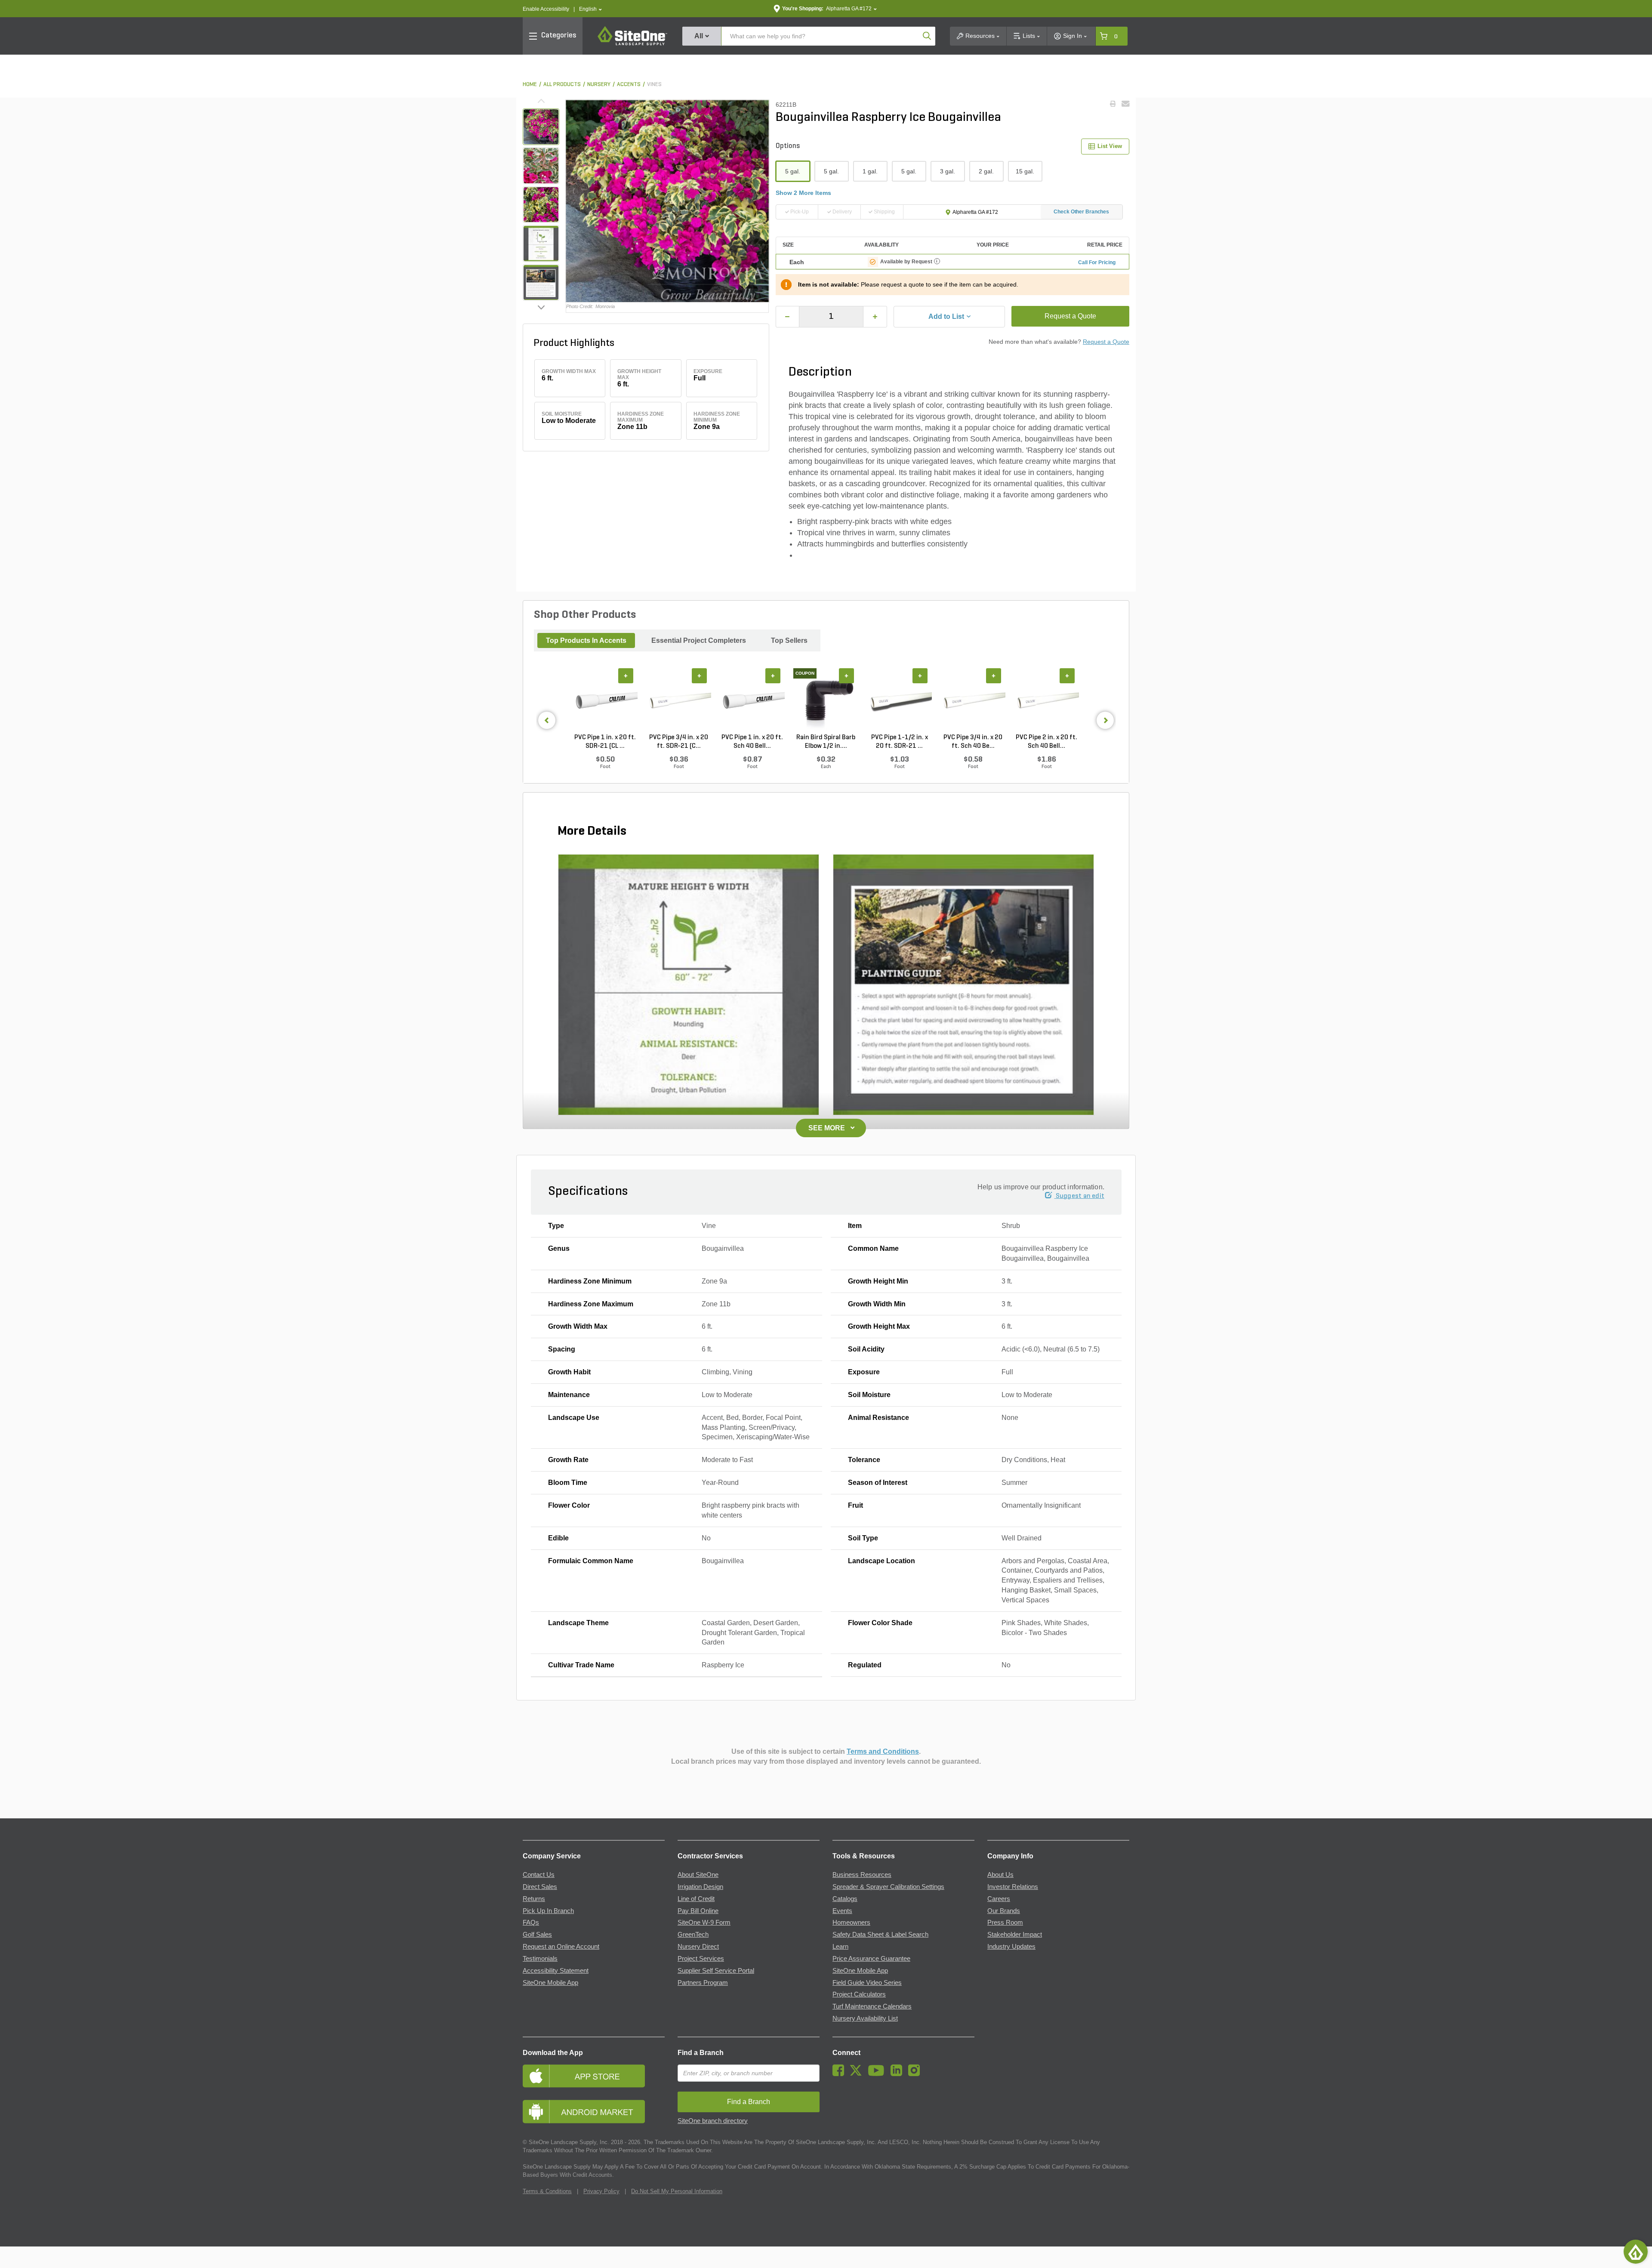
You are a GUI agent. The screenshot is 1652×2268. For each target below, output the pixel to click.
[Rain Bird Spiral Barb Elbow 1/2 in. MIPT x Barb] (826, 700)
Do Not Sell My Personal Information (677, 2191)
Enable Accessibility (546, 9)
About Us (1000, 1875)
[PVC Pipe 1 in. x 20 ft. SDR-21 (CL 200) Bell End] (605, 700)
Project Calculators (859, 1994)
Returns (534, 1899)
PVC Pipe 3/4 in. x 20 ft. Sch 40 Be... (973, 742)
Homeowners (851, 1922)
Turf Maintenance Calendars (872, 2006)
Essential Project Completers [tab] (699, 640)
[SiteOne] (632, 44)
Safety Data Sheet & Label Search (880, 1935)
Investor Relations (1013, 1887)
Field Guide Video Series (867, 1983)
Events (842, 1911)
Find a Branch (701, 2053)
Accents (629, 85)
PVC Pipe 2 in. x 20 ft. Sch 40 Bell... (1046, 742)
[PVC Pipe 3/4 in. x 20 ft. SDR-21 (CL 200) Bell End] (679, 700)
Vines (654, 85)
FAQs (531, 1922)
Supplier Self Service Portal (716, 1971)
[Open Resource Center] (1636, 2252)
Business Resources (862, 1875)
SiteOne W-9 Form (704, 1922)
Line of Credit (696, 1899)
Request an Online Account (561, 1947)
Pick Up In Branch (548, 1911)
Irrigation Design (700, 1887)
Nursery (599, 85)
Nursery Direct (698, 1947)
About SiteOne (698, 1875)
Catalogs (845, 1899)
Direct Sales (540, 1887)
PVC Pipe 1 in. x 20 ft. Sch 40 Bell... (752, 742)
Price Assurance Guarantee (871, 1959)
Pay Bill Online (698, 1911)
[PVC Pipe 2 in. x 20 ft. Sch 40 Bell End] (1046, 700)
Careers (999, 1899)
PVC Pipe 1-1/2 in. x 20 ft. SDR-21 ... (900, 742)
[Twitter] (858, 2074)
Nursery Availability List (865, 2018)
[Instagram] (916, 2074)
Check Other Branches (1081, 212)
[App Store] (594, 2076)
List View (1110, 146)
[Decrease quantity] (788, 317)
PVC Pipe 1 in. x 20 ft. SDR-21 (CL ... (605, 742)
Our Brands (1004, 1911)
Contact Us (539, 1875)
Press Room (1005, 1922)
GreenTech (693, 1935)
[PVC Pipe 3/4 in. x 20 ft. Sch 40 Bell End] (973, 700)
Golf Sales (537, 1935)
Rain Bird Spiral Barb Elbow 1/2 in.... (826, 742)
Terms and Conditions (883, 1751)
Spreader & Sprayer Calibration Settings (888, 1887)
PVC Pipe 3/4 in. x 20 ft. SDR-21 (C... (679, 742)
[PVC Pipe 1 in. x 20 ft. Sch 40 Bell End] (752, 700)
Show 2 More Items (803, 193)
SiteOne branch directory (713, 2121)
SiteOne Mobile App (550, 1983)
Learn (840, 1947)
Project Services (701, 1959)
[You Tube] (878, 2074)
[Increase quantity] (875, 317)
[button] (590, 9)
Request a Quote (1070, 316)
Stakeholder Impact (1015, 1935)
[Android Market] (594, 2112)
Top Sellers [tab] (789, 640)
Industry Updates (1011, 1947)
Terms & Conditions (547, 2191)
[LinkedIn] (898, 2074)
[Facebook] (840, 2074)
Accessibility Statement (556, 1971)
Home (530, 85)
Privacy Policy (601, 2191)
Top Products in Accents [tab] (586, 640)
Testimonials (540, 1959)
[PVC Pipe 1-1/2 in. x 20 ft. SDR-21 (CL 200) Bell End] (899, 700)
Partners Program (703, 1983)
